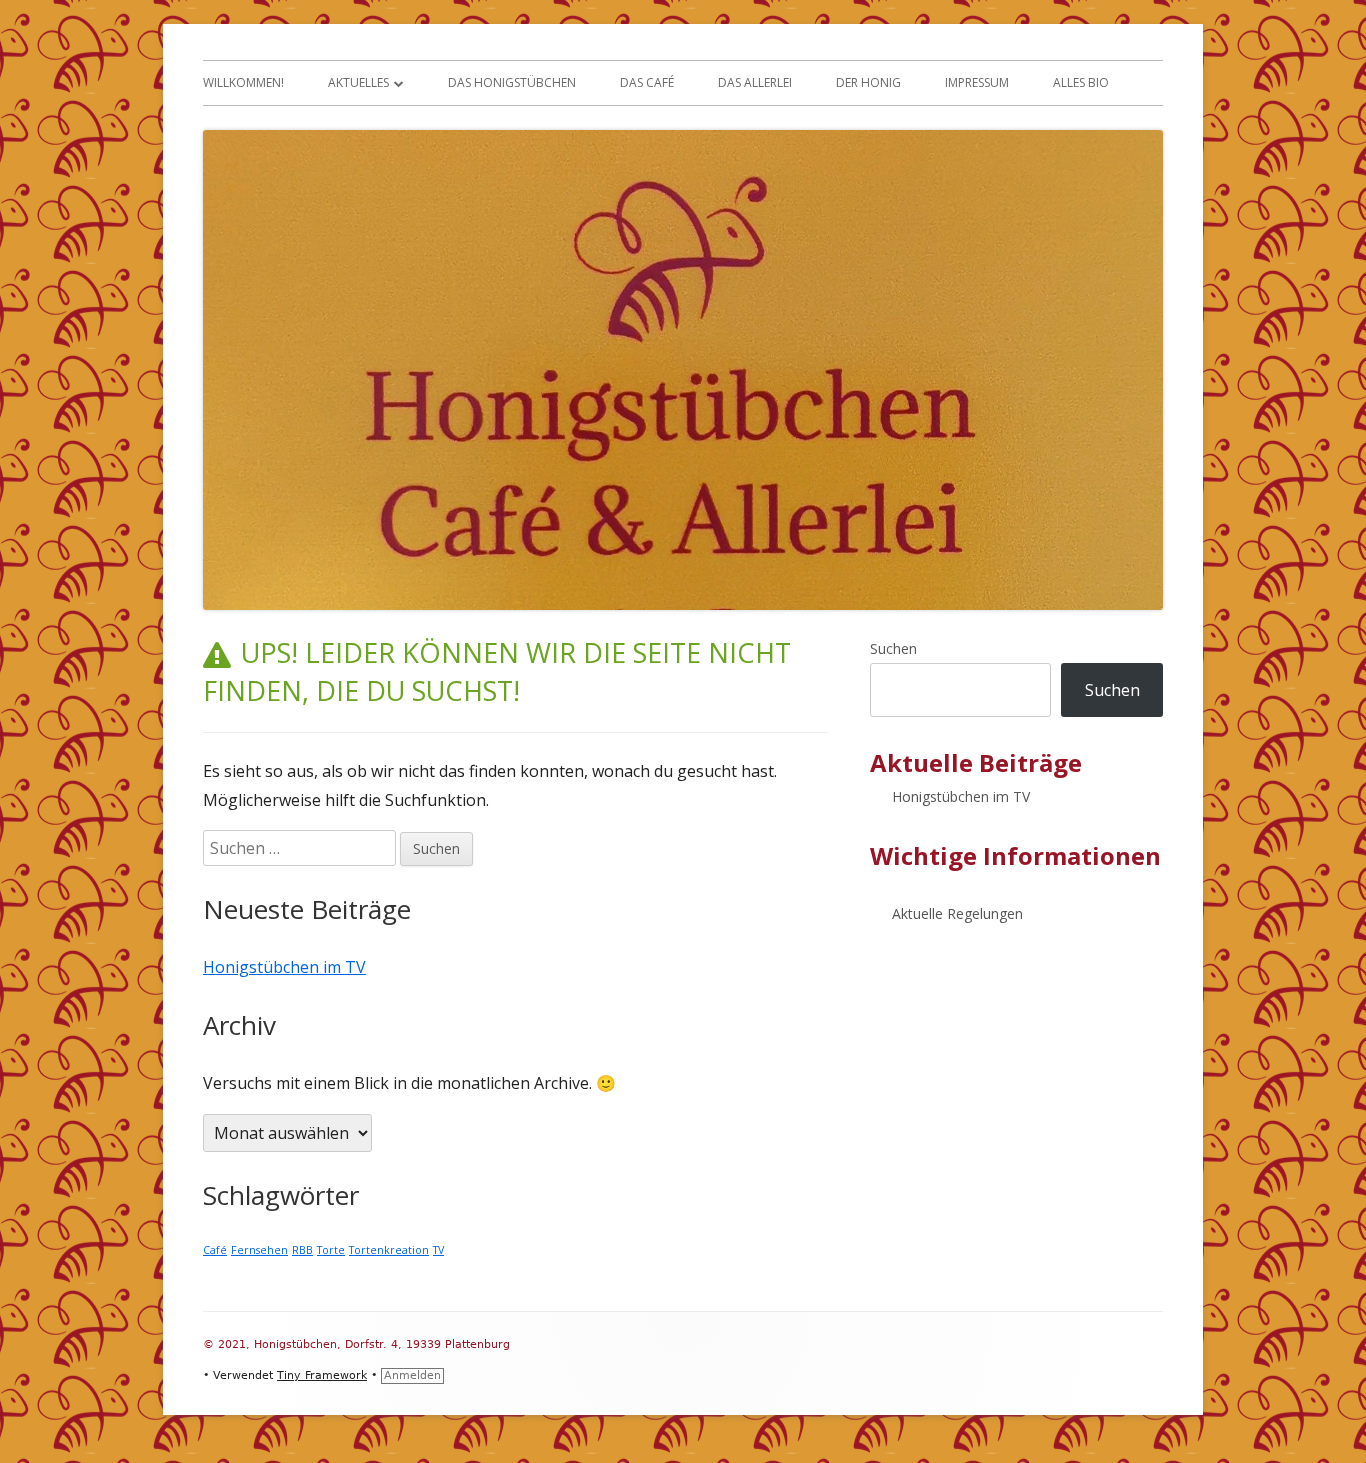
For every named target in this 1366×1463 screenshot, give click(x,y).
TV (438, 1250)
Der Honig (868, 82)
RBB (302, 1250)
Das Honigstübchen (512, 82)
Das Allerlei (755, 82)
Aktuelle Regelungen (957, 913)
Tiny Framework (322, 1375)
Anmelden (412, 1375)
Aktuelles (358, 82)
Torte (331, 1250)
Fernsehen (259, 1250)
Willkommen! (243, 82)
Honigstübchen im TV (284, 967)
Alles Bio (1081, 82)
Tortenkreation (389, 1250)
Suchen (893, 648)
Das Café (647, 82)
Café (215, 1250)
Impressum (977, 82)
